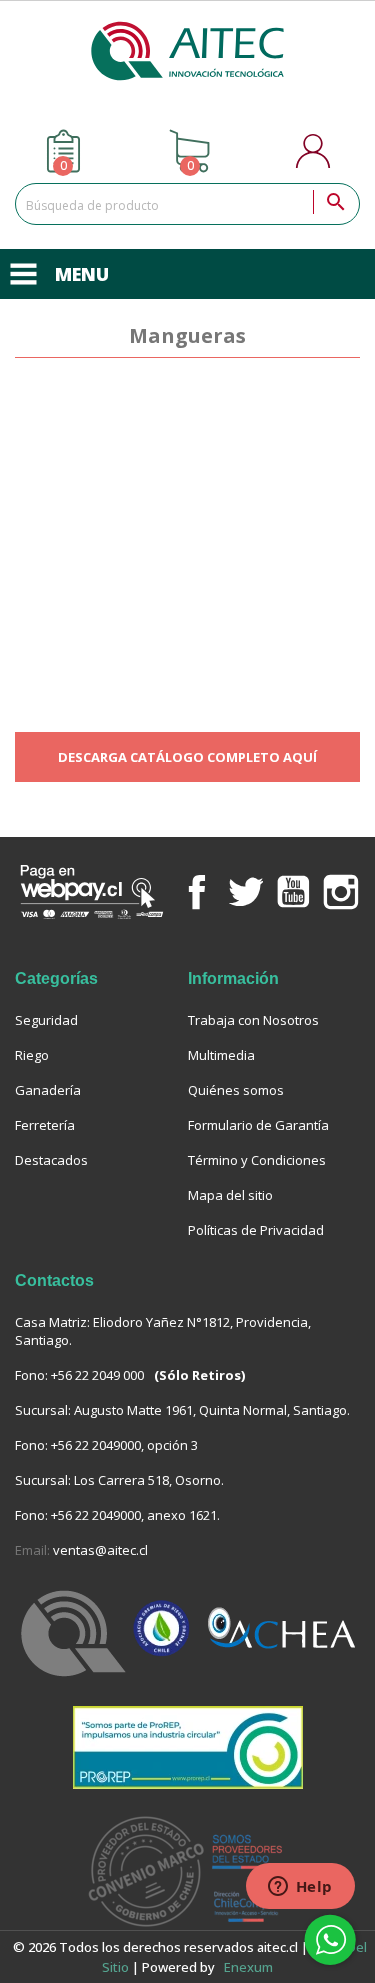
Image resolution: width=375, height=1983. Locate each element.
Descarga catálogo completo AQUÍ (187, 757)
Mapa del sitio (230, 1195)
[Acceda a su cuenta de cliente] (315, 151)
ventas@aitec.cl (100, 1550)
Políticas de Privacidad (256, 1230)
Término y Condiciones (257, 1160)
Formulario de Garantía (258, 1125)
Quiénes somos (236, 1090)
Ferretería (45, 1125)
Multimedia (221, 1055)
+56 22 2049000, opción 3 (124, 1445)
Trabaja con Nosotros (253, 1020)
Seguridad (46, 1020)
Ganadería (48, 1090)
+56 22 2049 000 (97, 1375)
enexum (250, 1967)
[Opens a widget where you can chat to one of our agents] (300, 1888)
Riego (32, 1055)
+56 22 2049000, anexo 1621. (135, 1515)
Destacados (51, 1160)
